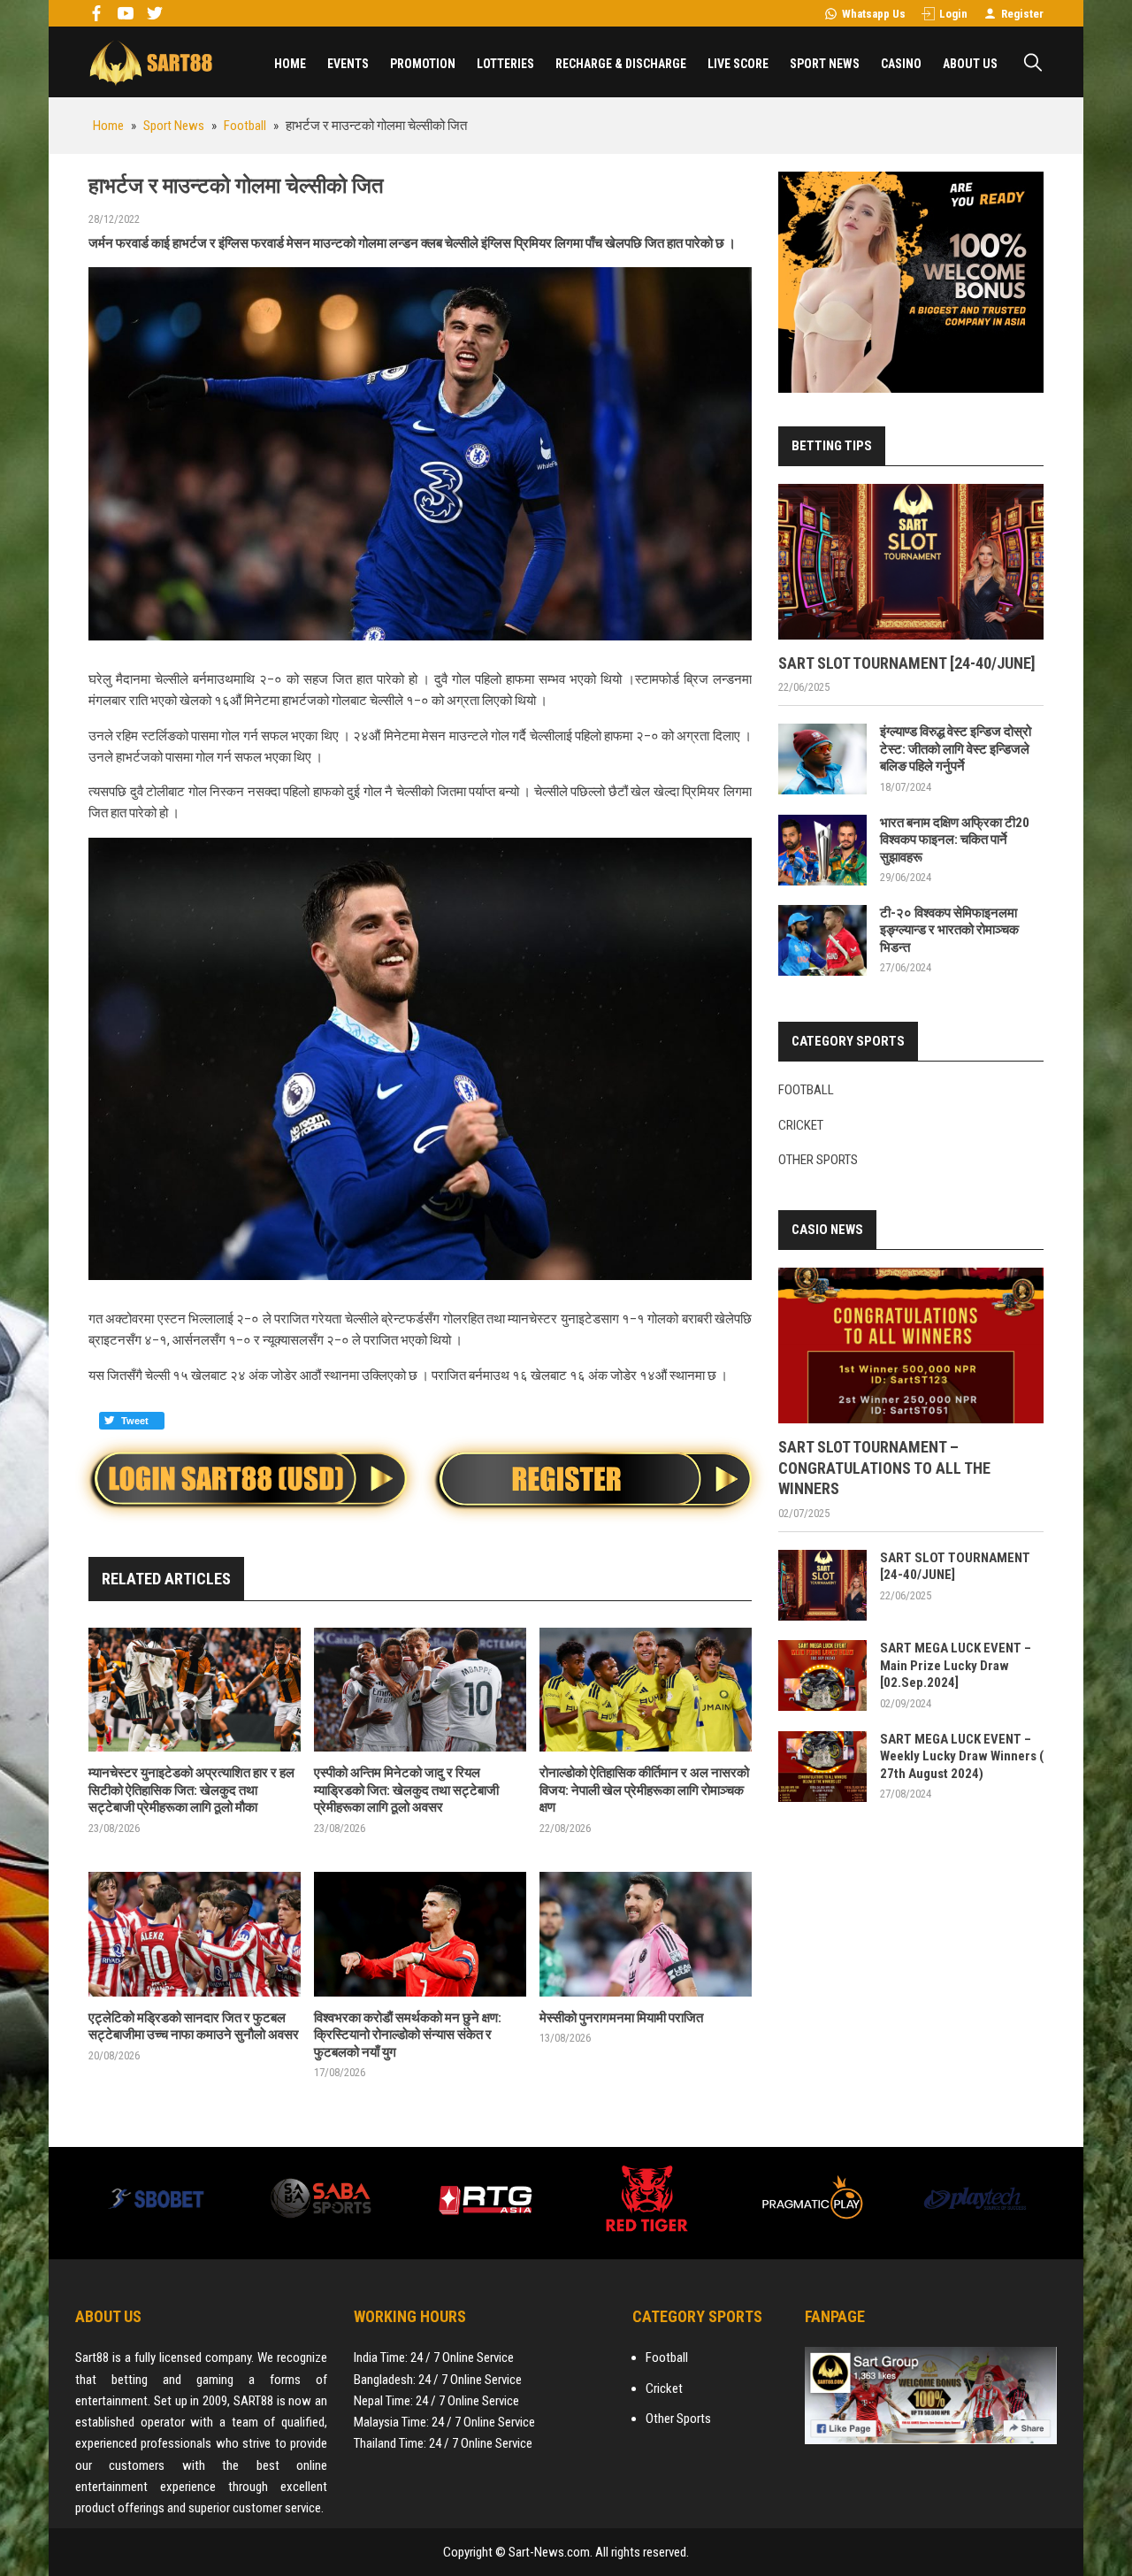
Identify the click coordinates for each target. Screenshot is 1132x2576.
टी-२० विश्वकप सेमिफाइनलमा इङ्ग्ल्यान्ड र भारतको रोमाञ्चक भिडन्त (949, 930)
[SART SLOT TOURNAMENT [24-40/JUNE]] (911, 562)
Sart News (150, 62)
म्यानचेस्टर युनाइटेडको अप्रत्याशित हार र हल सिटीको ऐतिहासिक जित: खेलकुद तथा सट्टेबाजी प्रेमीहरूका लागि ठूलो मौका (191, 1790)
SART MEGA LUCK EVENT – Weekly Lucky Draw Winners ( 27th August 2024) (962, 1756)
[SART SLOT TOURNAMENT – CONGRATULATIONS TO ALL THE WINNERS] (911, 1345)
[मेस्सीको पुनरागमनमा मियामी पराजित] (646, 1934)
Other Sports (818, 1160)
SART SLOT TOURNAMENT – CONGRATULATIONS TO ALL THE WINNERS (884, 1468)
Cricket (801, 1125)
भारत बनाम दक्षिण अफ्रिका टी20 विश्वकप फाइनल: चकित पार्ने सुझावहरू (955, 840)
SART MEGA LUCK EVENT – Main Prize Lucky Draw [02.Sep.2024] (956, 1665)
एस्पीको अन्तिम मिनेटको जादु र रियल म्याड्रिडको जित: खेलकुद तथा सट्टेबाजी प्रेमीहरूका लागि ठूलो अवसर (406, 1790)
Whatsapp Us (874, 14)
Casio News (827, 1230)
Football (806, 1090)
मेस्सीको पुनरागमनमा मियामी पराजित (621, 2018)
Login (953, 14)
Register (1022, 14)
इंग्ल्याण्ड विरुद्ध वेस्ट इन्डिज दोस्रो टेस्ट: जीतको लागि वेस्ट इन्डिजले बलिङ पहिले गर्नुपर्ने (956, 749)
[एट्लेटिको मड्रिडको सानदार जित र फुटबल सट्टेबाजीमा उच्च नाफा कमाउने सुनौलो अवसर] (195, 1934)
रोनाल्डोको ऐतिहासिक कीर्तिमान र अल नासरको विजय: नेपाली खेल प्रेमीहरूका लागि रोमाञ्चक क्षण (644, 1790)
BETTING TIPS (832, 446)
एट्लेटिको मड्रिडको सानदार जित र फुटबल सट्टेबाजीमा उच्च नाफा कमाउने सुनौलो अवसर (194, 2027)
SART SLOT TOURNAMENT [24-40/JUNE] (907, 663)
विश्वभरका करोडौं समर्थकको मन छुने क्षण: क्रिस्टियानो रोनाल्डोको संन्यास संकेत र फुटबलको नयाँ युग (408, 2035)
